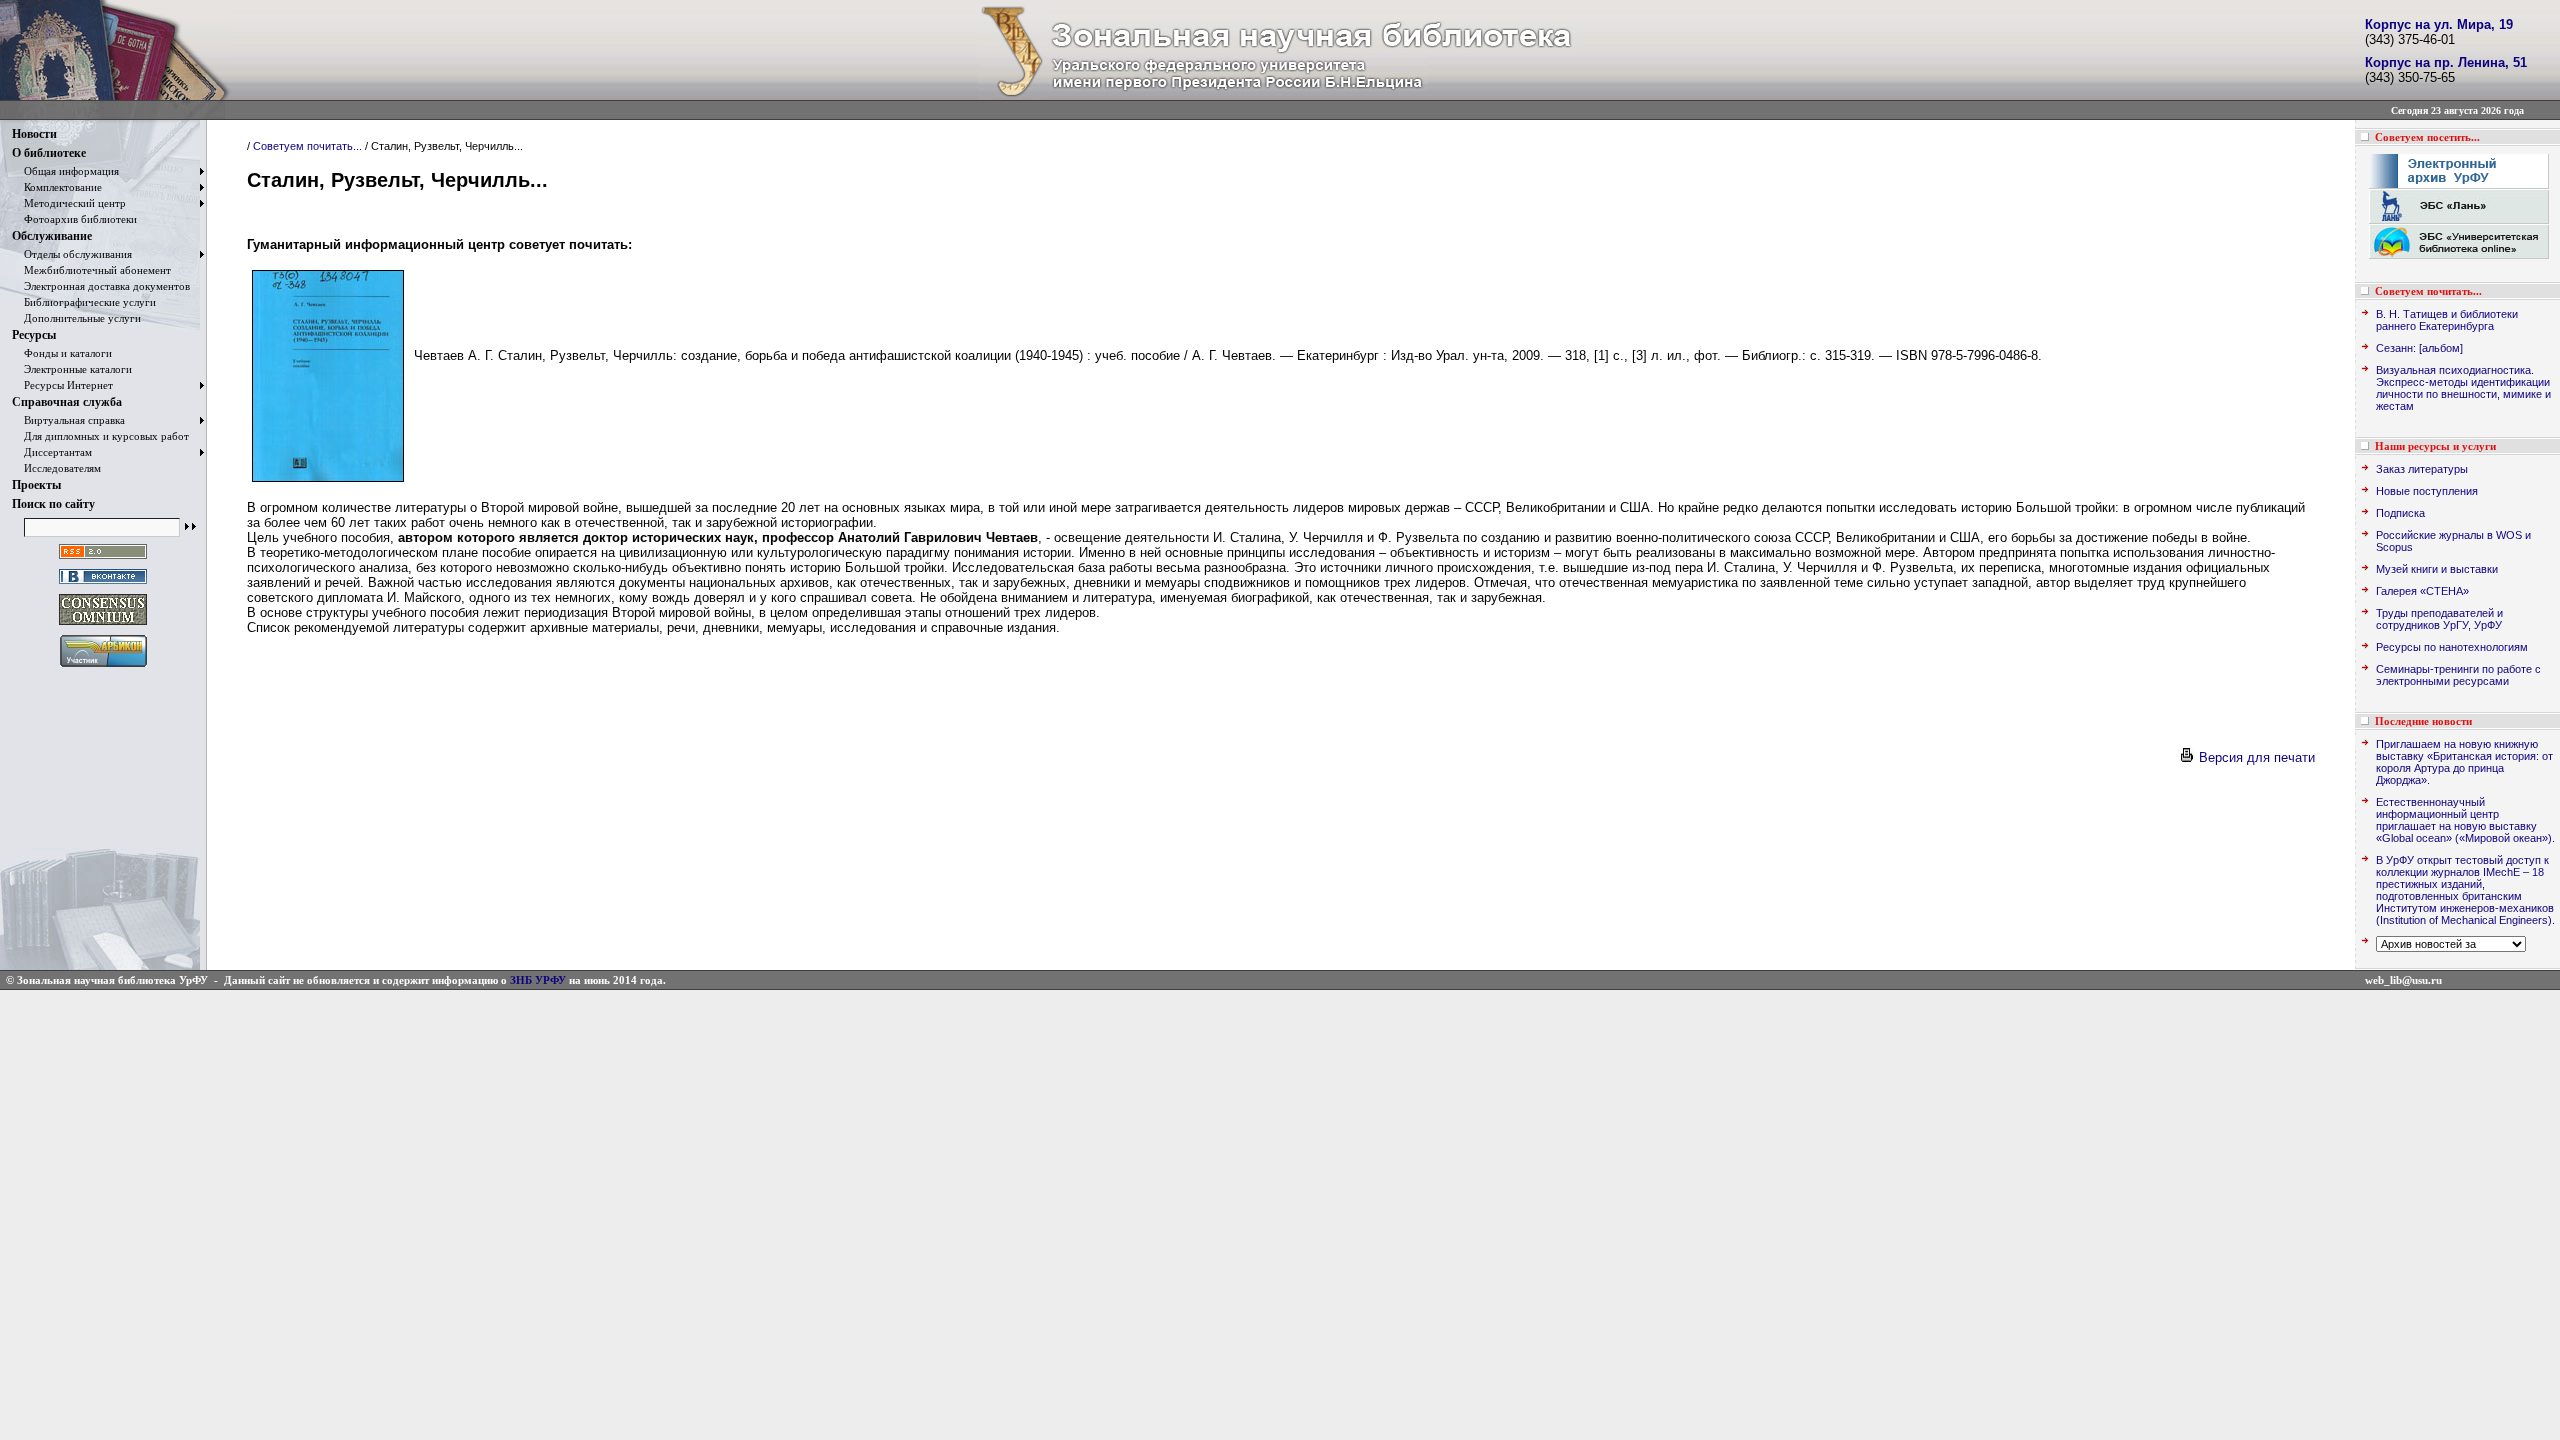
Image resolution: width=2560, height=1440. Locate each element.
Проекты (36, 485)
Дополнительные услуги (76, 318)
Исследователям (56, 468)
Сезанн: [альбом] (2419, 348)
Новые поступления (2427, 491)
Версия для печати (2255, 757)
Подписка (2400, 513)
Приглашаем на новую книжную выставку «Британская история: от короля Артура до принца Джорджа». (2464, 762)
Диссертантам (52, 452)
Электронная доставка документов (101, 286)
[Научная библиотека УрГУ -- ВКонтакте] (103, 584)
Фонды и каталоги (62, 353)
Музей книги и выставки (2437, 569)
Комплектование (57, 187)
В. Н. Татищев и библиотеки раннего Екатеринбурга (2447, 320)
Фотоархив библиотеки (74, 219)
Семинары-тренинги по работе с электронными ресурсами (2458, 675)
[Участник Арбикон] (103, 667)
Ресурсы (34, 335)
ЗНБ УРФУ (538, 980)
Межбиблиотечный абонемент (91, 270)
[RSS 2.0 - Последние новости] (103, 559)
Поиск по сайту (53, 504)
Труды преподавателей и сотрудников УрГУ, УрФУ (2439, 619)
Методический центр (69, 203)
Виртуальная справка (68, 420)
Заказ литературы (2422, 469)
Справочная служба (67, 402)
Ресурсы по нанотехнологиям (2452, 647)
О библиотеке (49, 153)
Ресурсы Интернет (62, 385)
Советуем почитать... (307, 146)
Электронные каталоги (72, 369)
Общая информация (65, 171)
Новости (34, 134)
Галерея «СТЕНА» (2422, 591)
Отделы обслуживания (72, 254)
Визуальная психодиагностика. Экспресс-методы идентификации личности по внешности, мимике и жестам (2463, 388)
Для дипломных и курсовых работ (100, 436)
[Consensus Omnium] (103, 625)
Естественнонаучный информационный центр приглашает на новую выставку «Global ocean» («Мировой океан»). (2465, 820)
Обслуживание (52, 236)
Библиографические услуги (84, 302)
